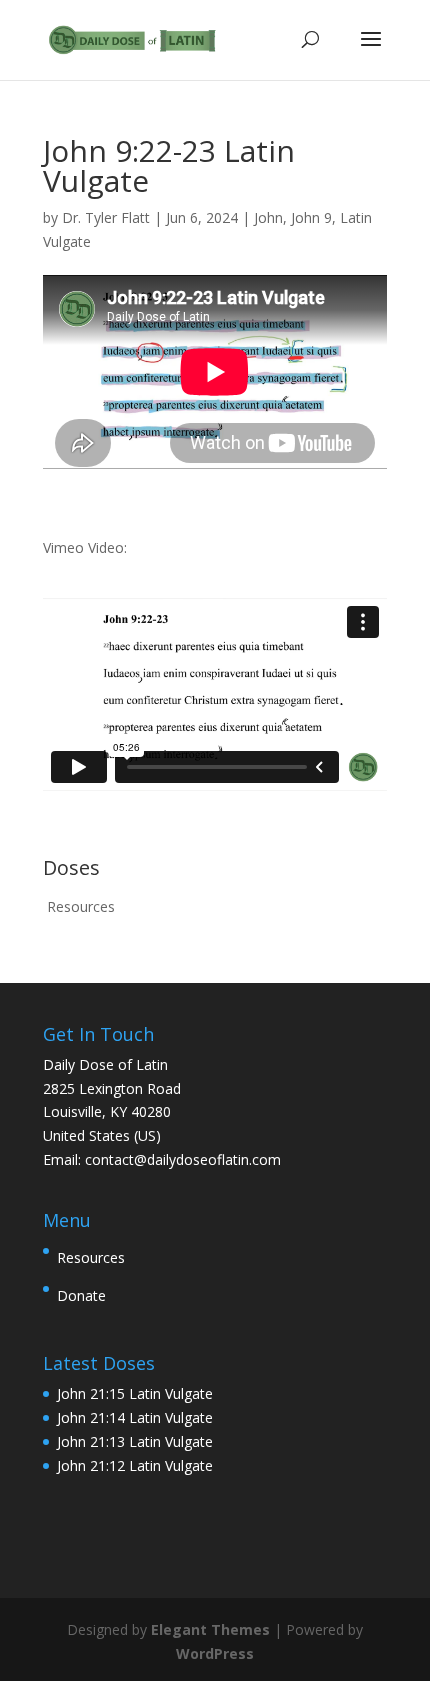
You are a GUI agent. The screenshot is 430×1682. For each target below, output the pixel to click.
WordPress (215, 1653)
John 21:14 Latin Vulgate (135, 1417)
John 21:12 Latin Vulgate (135, 1465)
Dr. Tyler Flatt (106, 217)
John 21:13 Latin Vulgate (135, 1441)
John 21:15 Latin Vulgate (135, 1393)
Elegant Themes (210, 1629)
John (268, 217)
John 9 (311, 217)
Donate (81, 1295)
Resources (81, 906)
